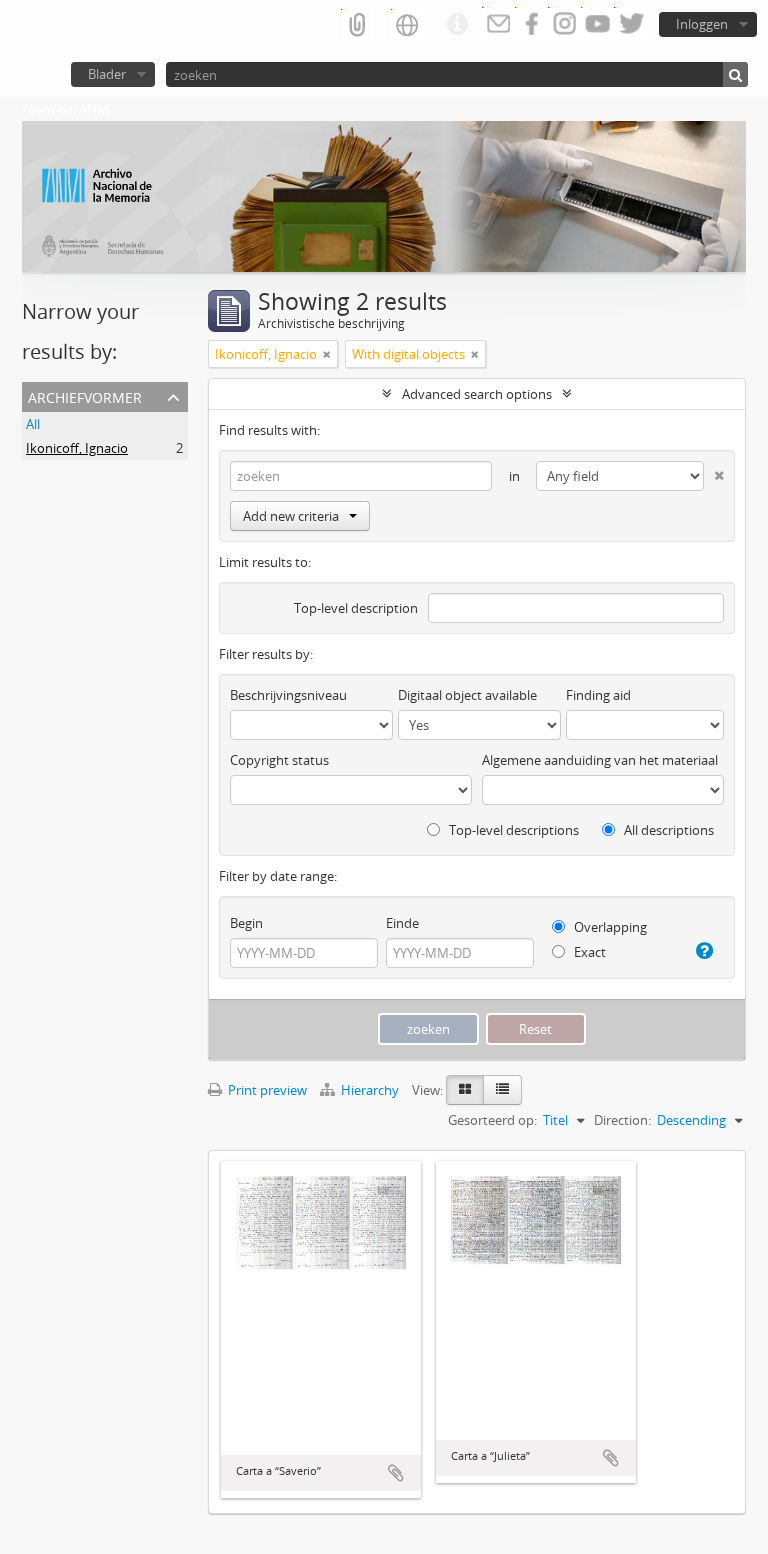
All (33, 424)
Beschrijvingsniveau (288, 695)
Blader (107, 74)
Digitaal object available (467, 695)
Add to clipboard (396, 1473)
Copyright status (279, 760)
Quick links (457, 25)
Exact (588, 952)
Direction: (622, 1120)
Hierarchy (370, 1090)
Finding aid (598, 695)
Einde (402, 923)
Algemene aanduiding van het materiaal (600, 760)
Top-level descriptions (512, 830)
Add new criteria (291, 516)
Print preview (266, 1090)
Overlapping (609, 927)
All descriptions (667, 830)
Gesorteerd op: (492, 1120)
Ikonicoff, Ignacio (77, 448)
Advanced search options (477, 394)
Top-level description (356, 608)
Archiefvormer (85, 395)
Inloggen (702, 24)
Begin (246, 923)
